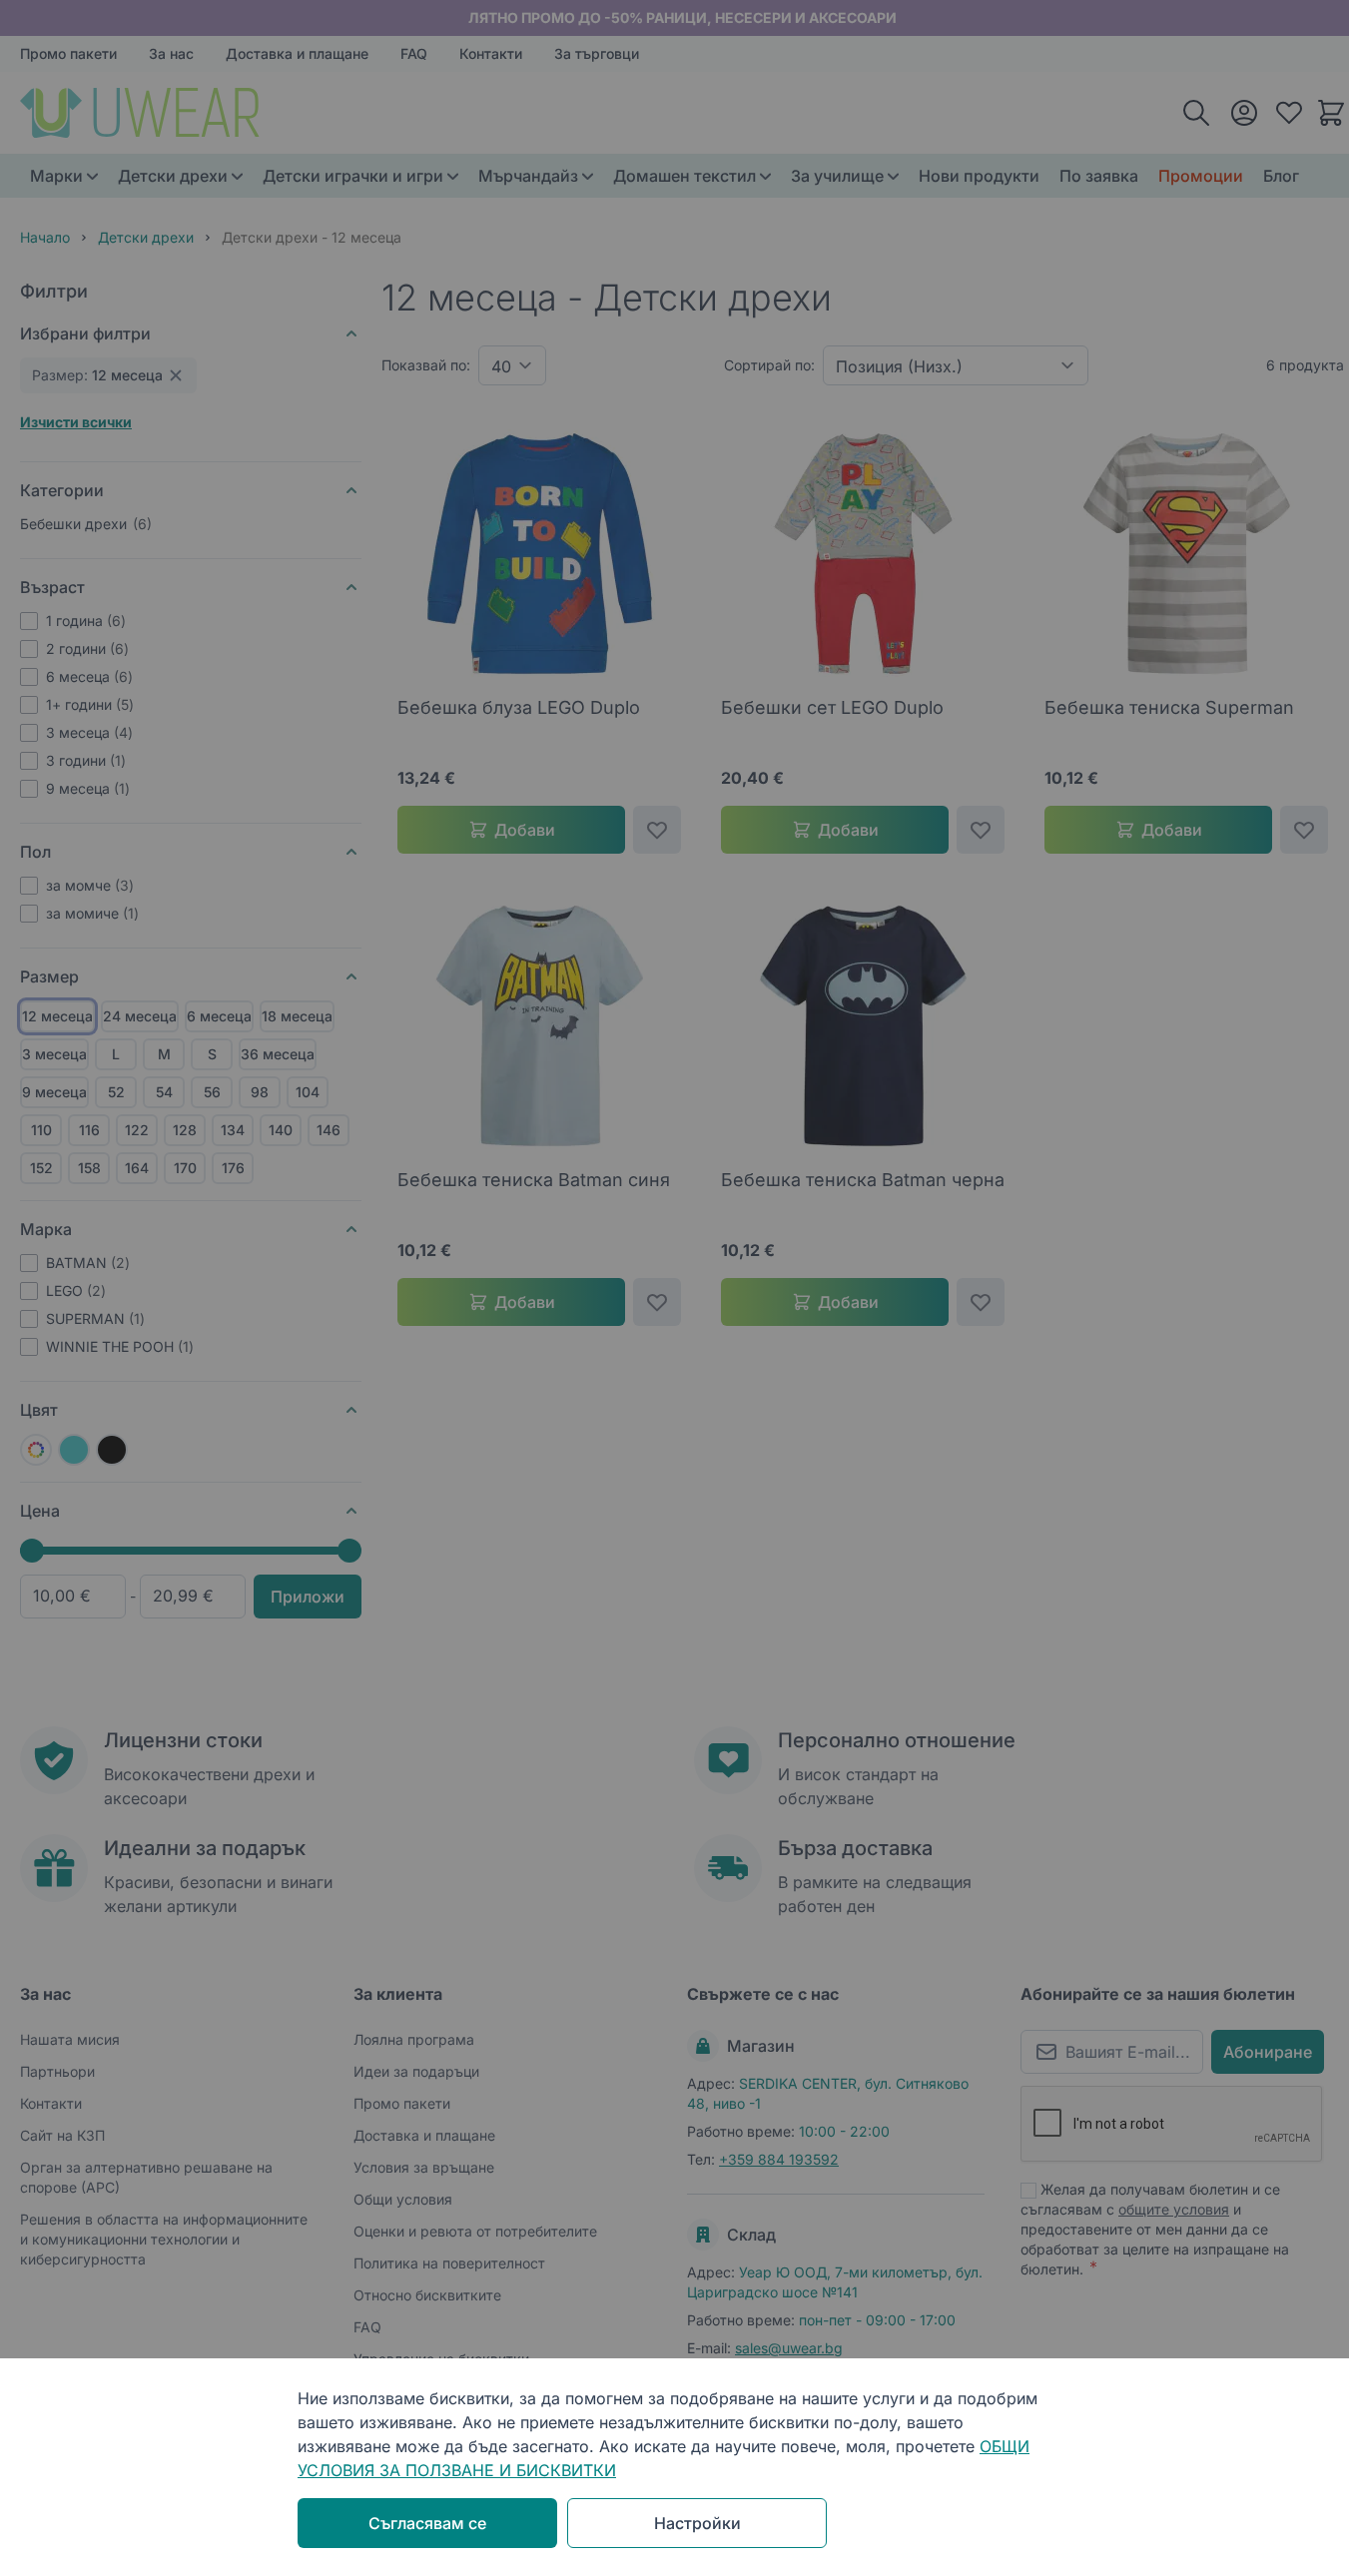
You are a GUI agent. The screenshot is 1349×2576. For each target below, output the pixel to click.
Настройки (697, 2523)
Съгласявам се (427, 2523)
